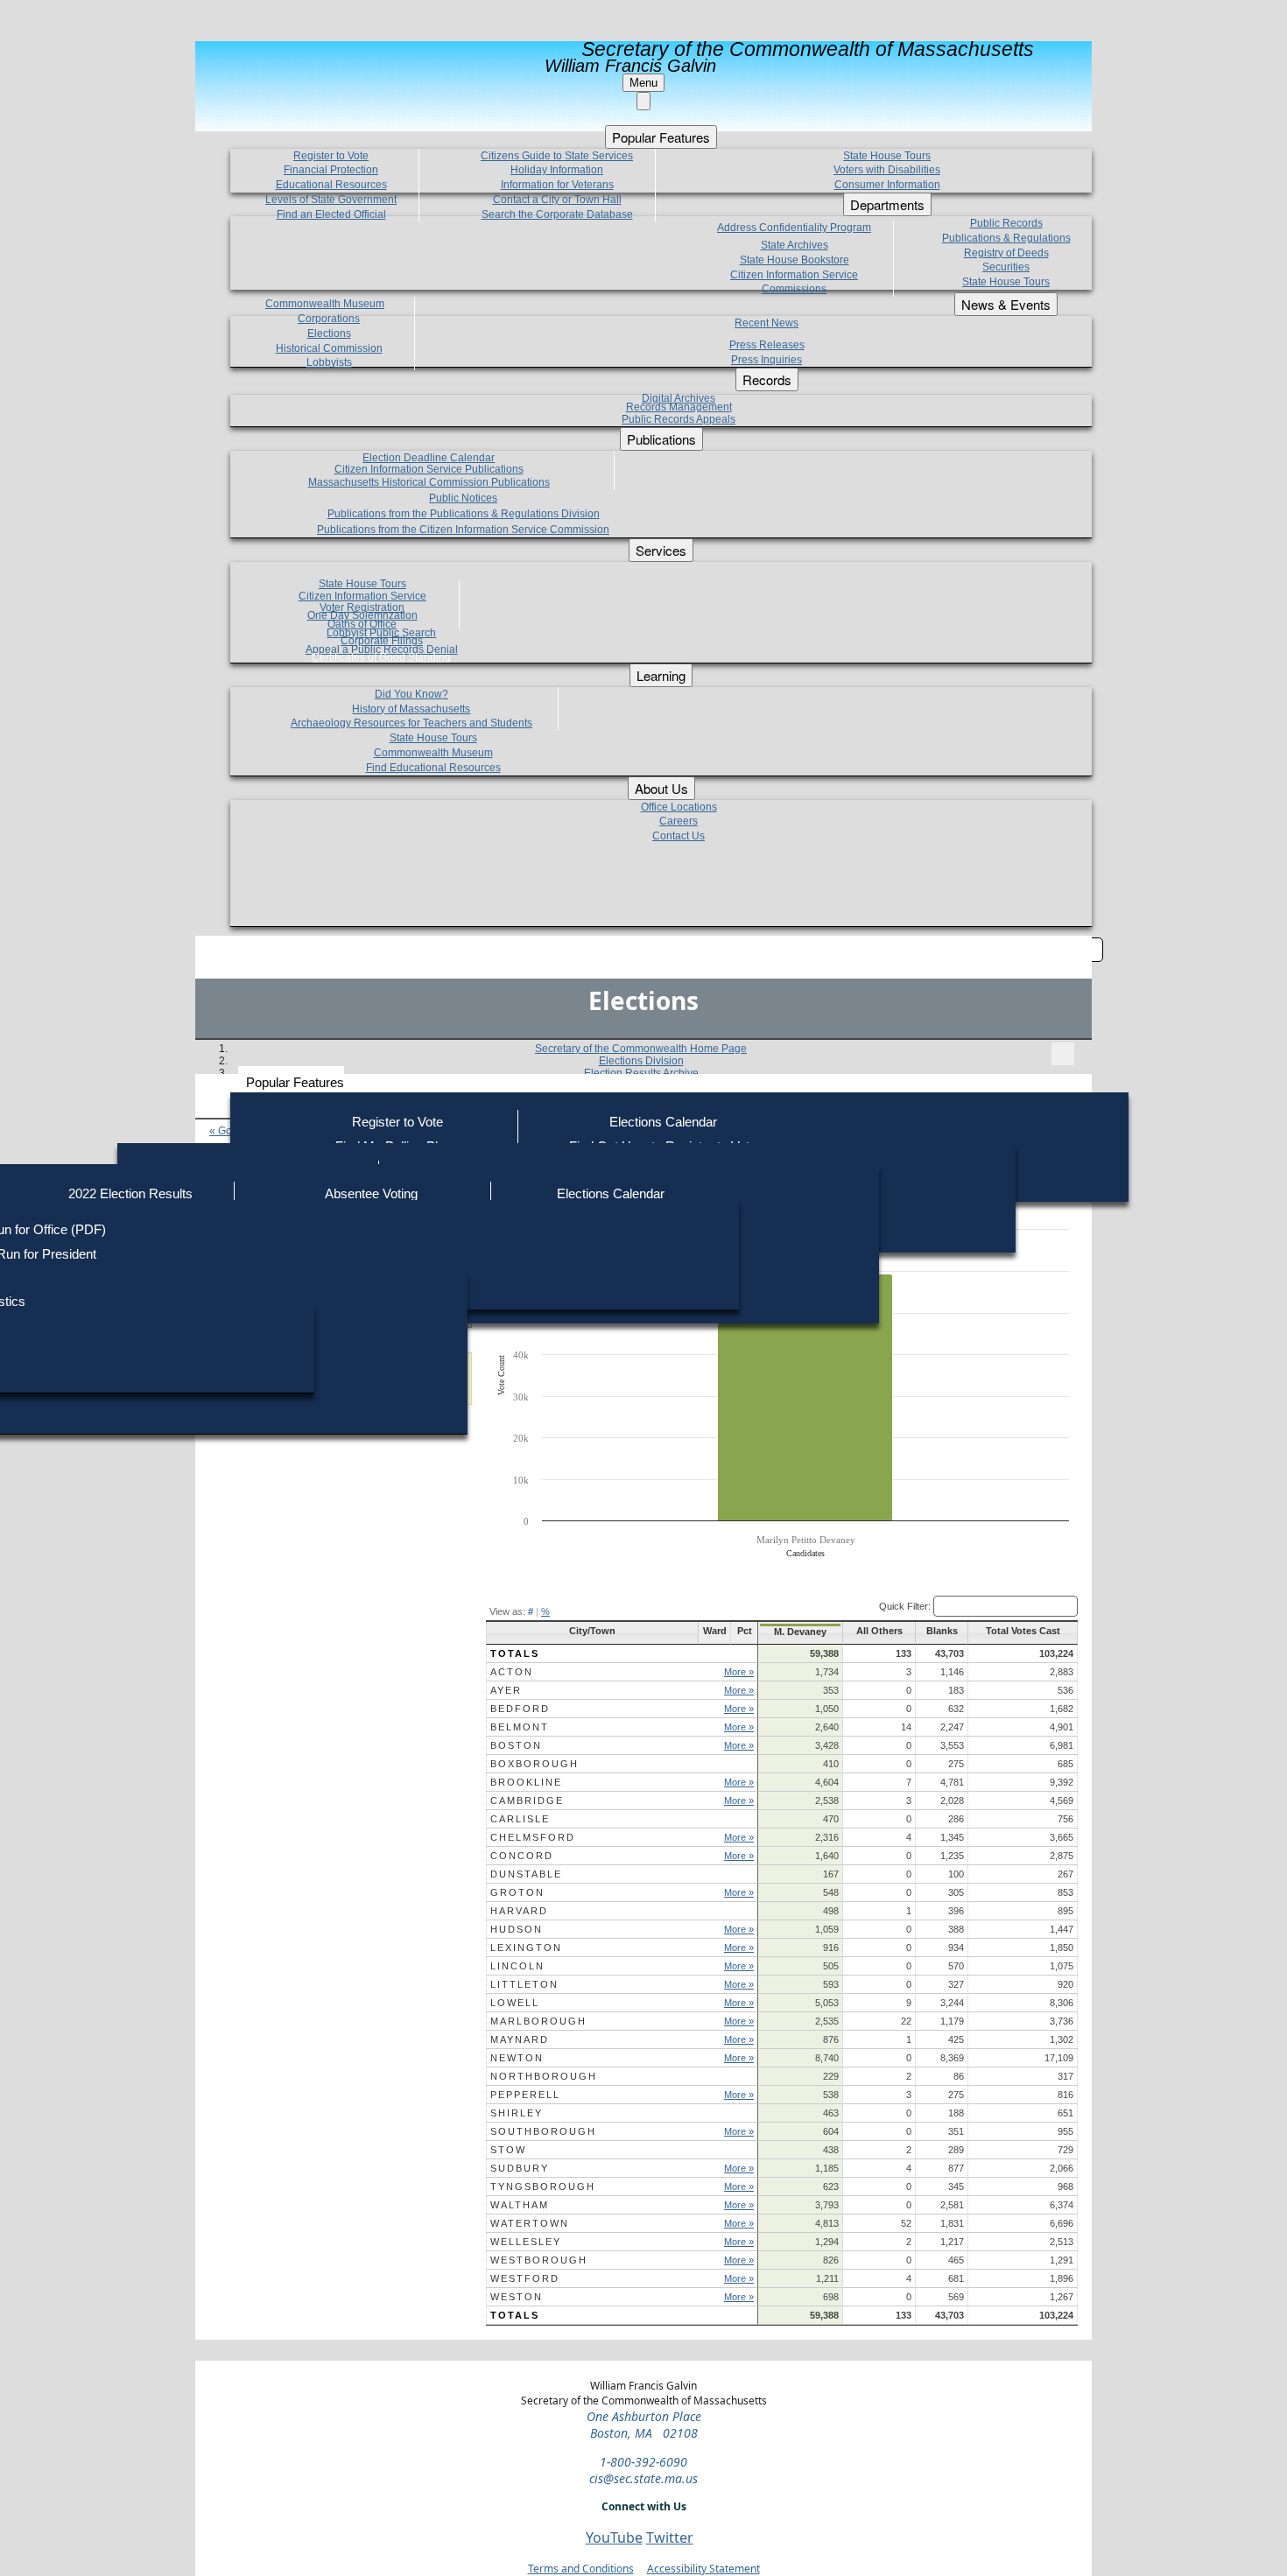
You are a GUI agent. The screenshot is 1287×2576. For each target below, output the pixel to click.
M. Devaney (800, 1632)
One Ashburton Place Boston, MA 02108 (644, 2425)
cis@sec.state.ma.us (643, 2478)
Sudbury (520, 2168)
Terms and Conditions (581, 2569)
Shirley (517, 2113)
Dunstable (526, 1874)
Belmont (520, 1727)
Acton (512, 1672)
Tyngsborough (543, 2186)
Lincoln (517, 1966)
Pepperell (525, 2095)
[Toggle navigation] (1063, 1054)
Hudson (517, 1929)
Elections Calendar (663, 1122)
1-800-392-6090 (643, 2462)
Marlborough (538, 2021)
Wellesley (526, 2242)
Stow (508, 2150)
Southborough (543, 2131)
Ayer (506, 1690)
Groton (517, 1892)
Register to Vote (397, 1122)
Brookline (526, 1782)
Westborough (539, 2260)
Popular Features (295, 1082)
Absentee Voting (371, 1193)
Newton (517, 2058)
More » (739, 1672)
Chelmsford (533, 1837)
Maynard (520, 2039)
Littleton (524, 1984)
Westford (525, 2278)
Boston (516, 1745)
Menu (643, 83)
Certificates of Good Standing (381, 657)
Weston (517, 2297)
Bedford (520, 1709)
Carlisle (520, 1819)
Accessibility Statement (703, 2569)
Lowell (515, 2003)
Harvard (519, 1911)
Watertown (530, 2223)
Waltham (520, 2205)
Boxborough (534, 1764)
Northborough (544, 2076)
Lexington (526, 1948)
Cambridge (527, 1800)
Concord (522, 1856)
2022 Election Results (130, 1193)
